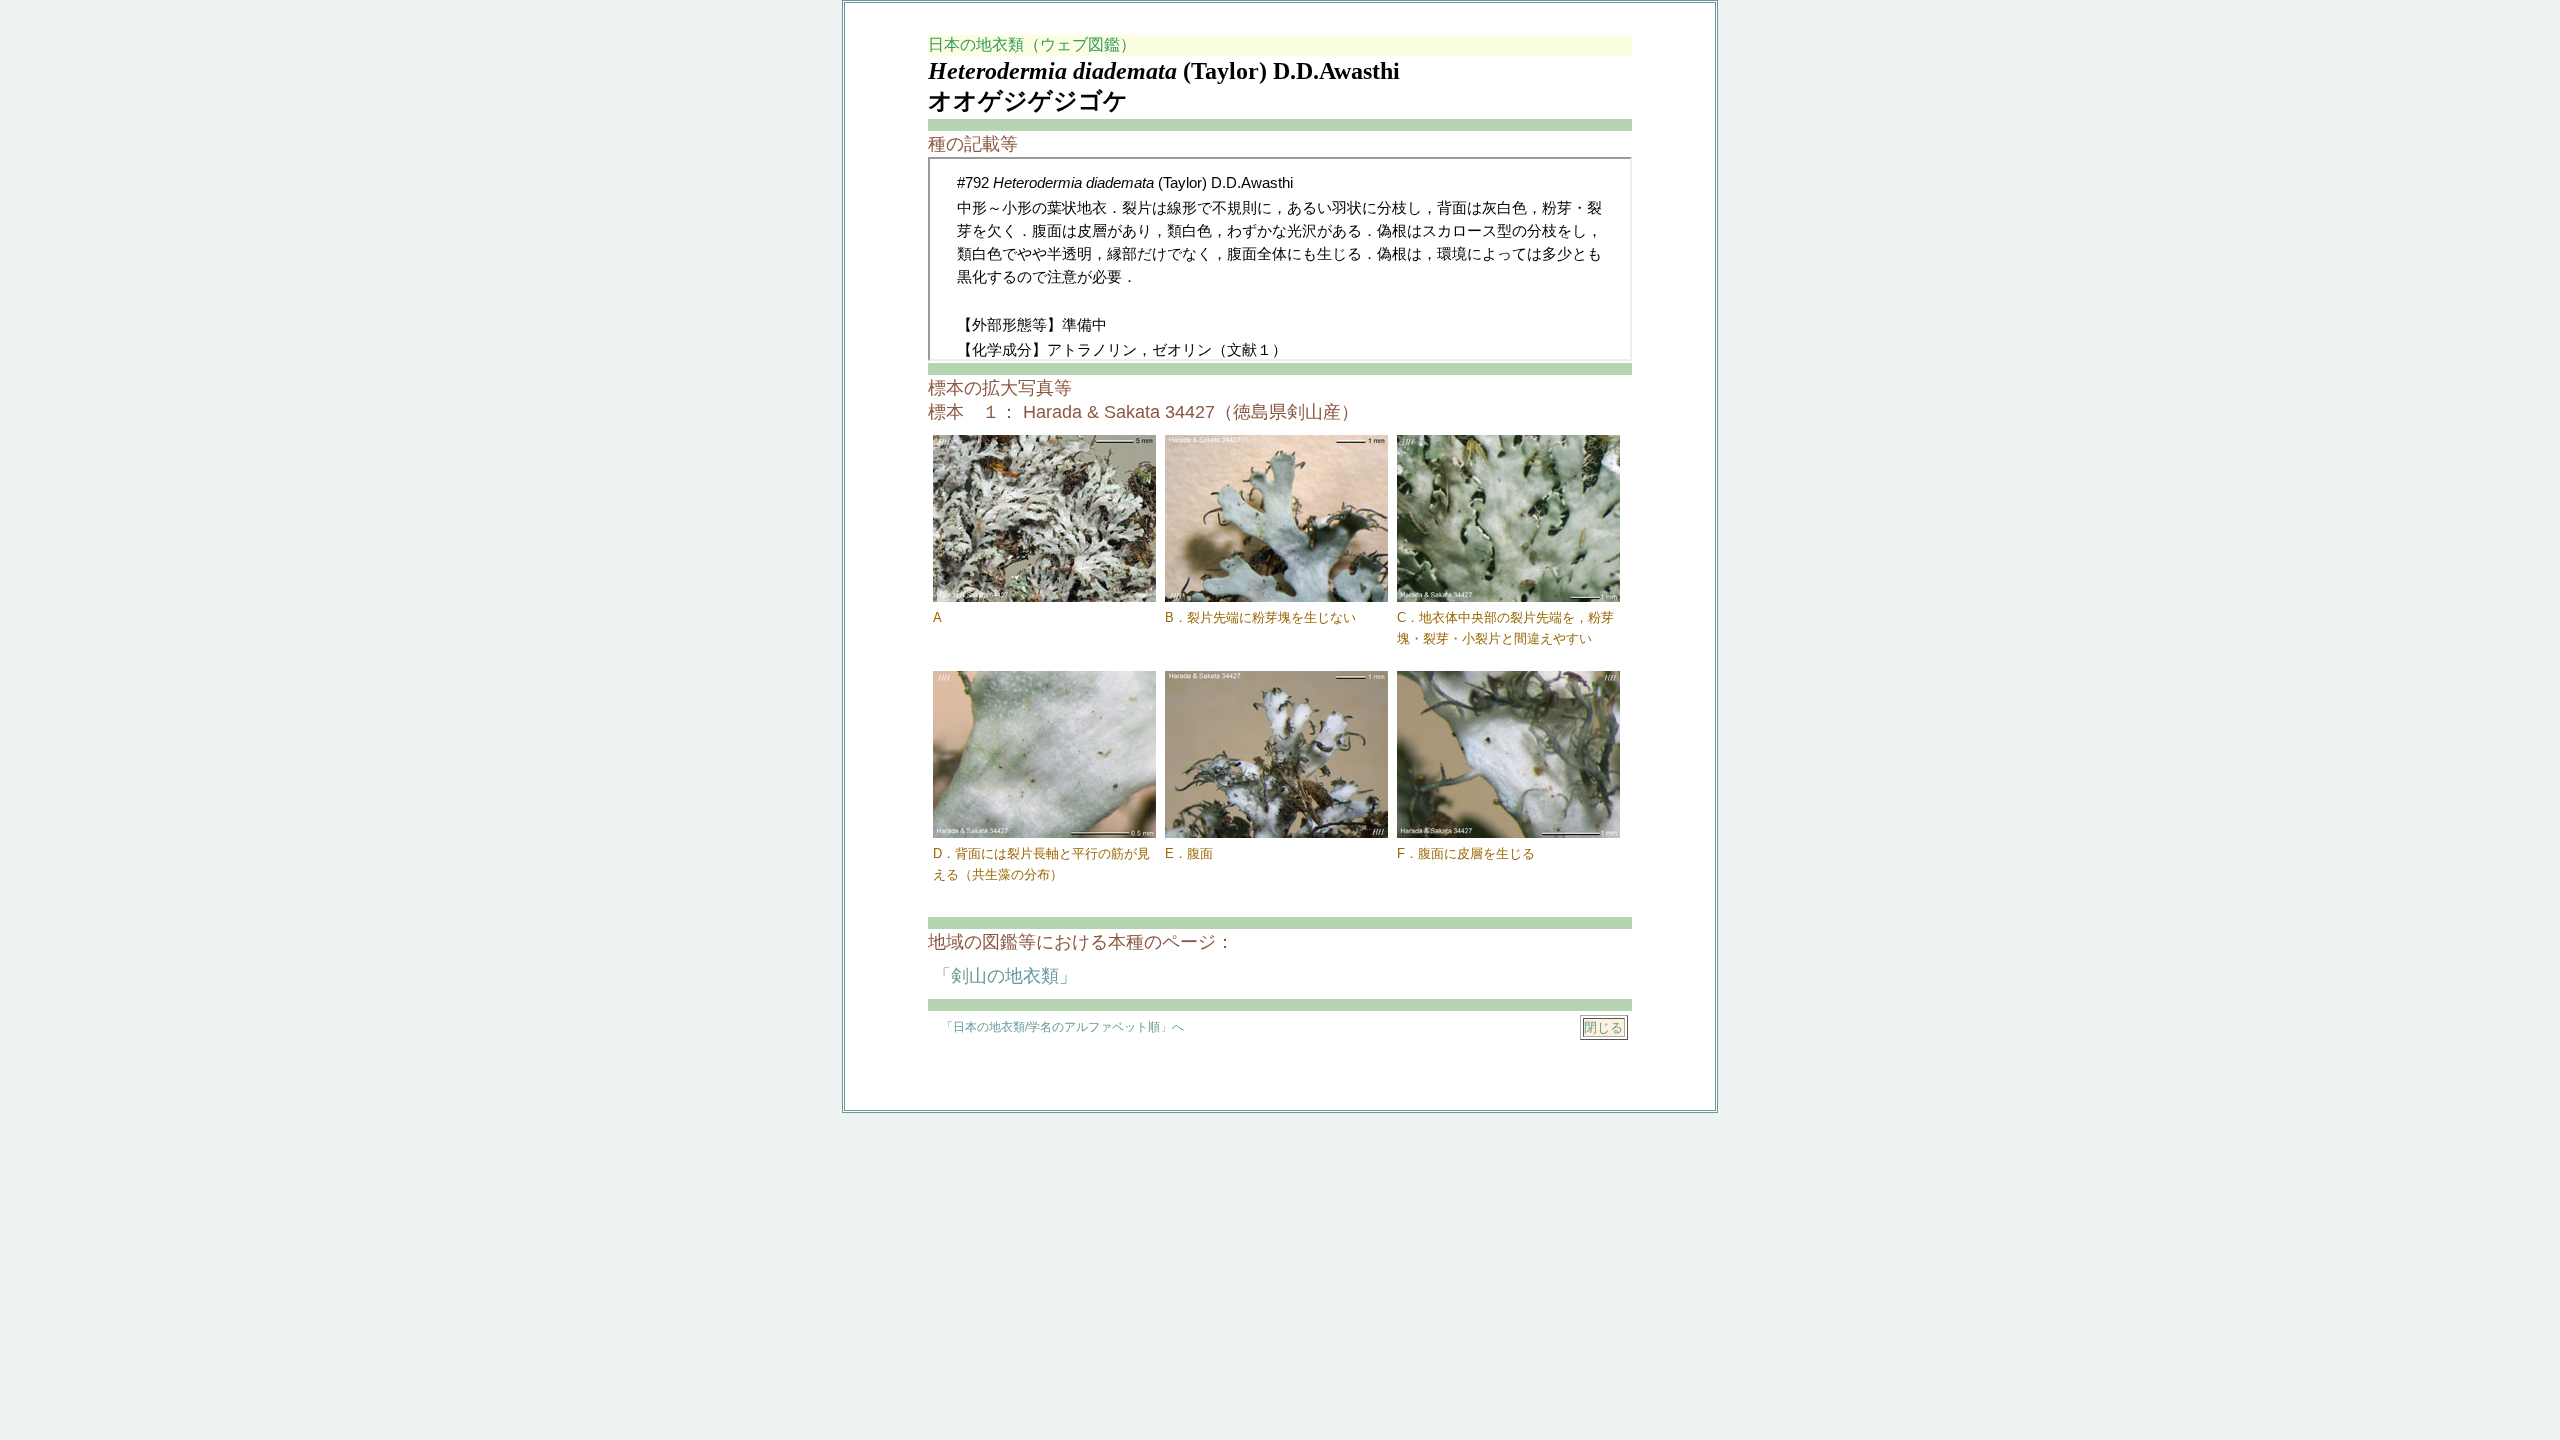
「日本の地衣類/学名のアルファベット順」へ (1062, 1027)
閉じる (1603, 1027)
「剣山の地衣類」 (1005, 976)
